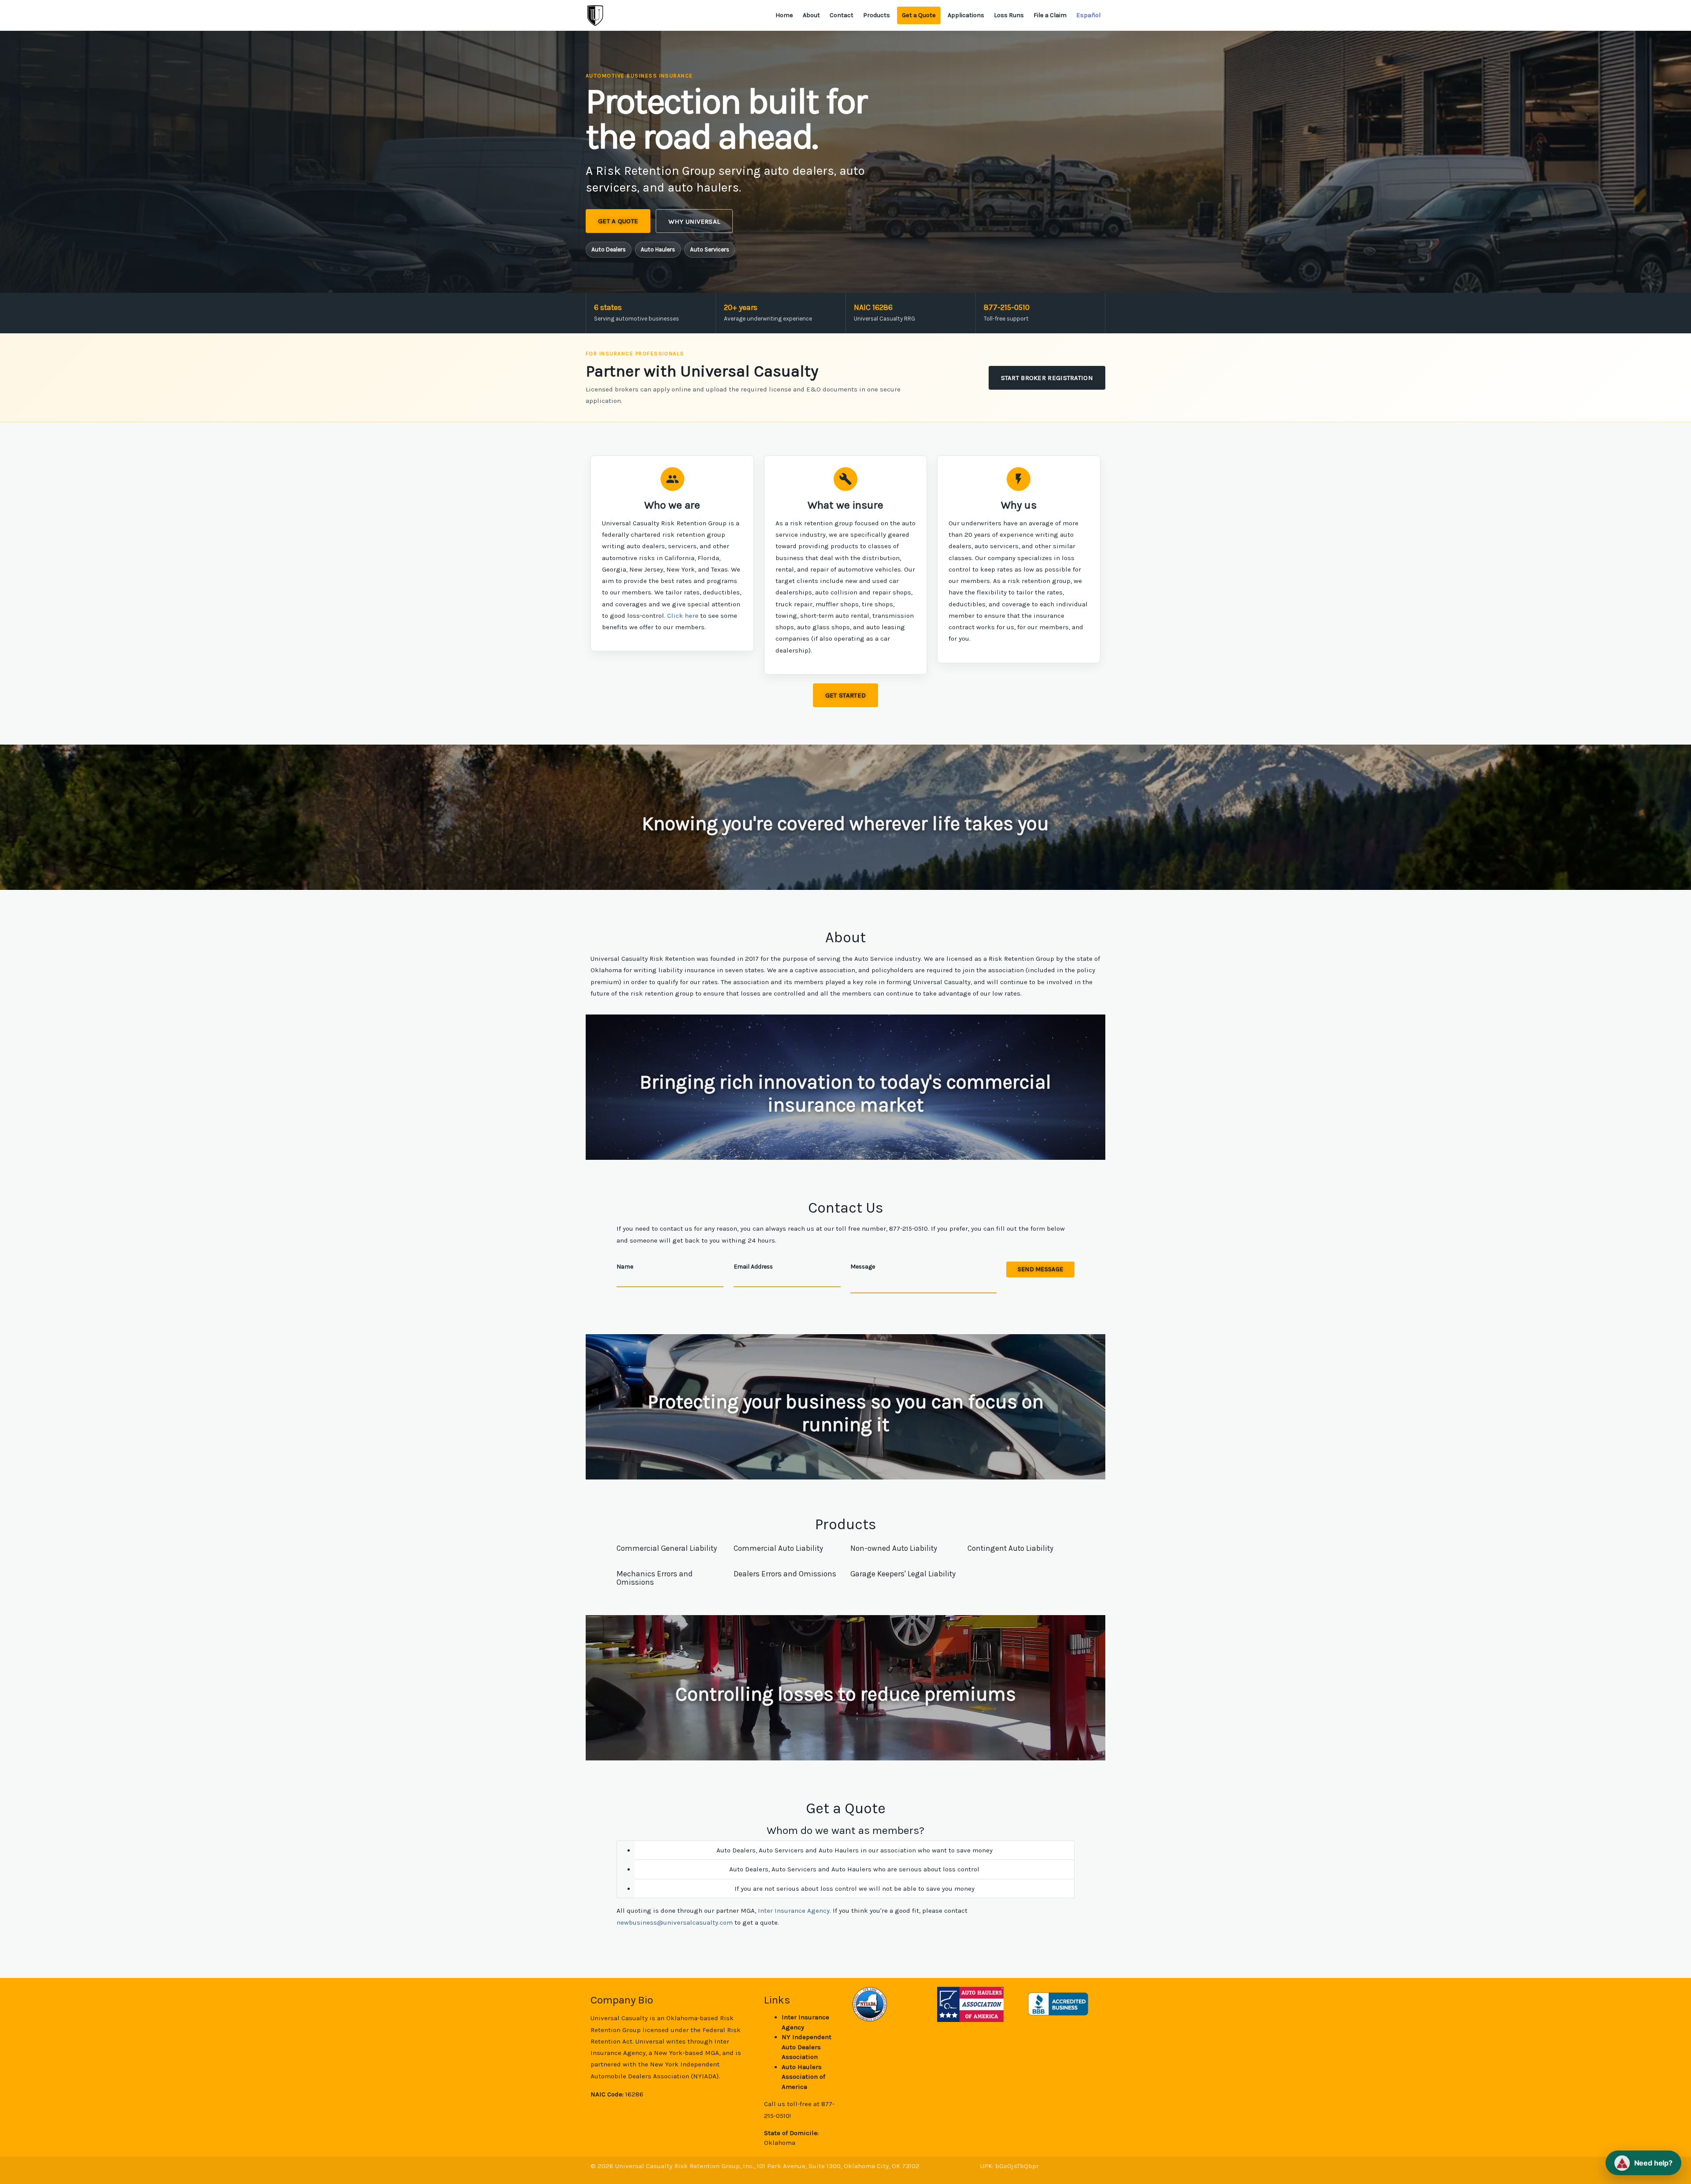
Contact (842, 15)
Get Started (845, 695)
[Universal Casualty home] (595, 15)
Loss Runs (1009, 15)
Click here (683, 616)
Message (863, 1266)
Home (784, 15)
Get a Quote (919, 15)
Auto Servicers (710, 249)
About (811, 15)
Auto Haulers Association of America (803, 2077)
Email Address (753, 1266)
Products (877, 15)
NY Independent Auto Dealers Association (807, 2047)
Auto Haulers (658, 249)
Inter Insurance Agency (794, 1911)
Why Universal (694, 221)
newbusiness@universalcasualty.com (675, 1922)
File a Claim (1050, 15)
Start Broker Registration (1047, 378)
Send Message (1040, 1269)
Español (1088, 15)
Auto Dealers (609, 249)
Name (625, 1266)
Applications (966, 15)
